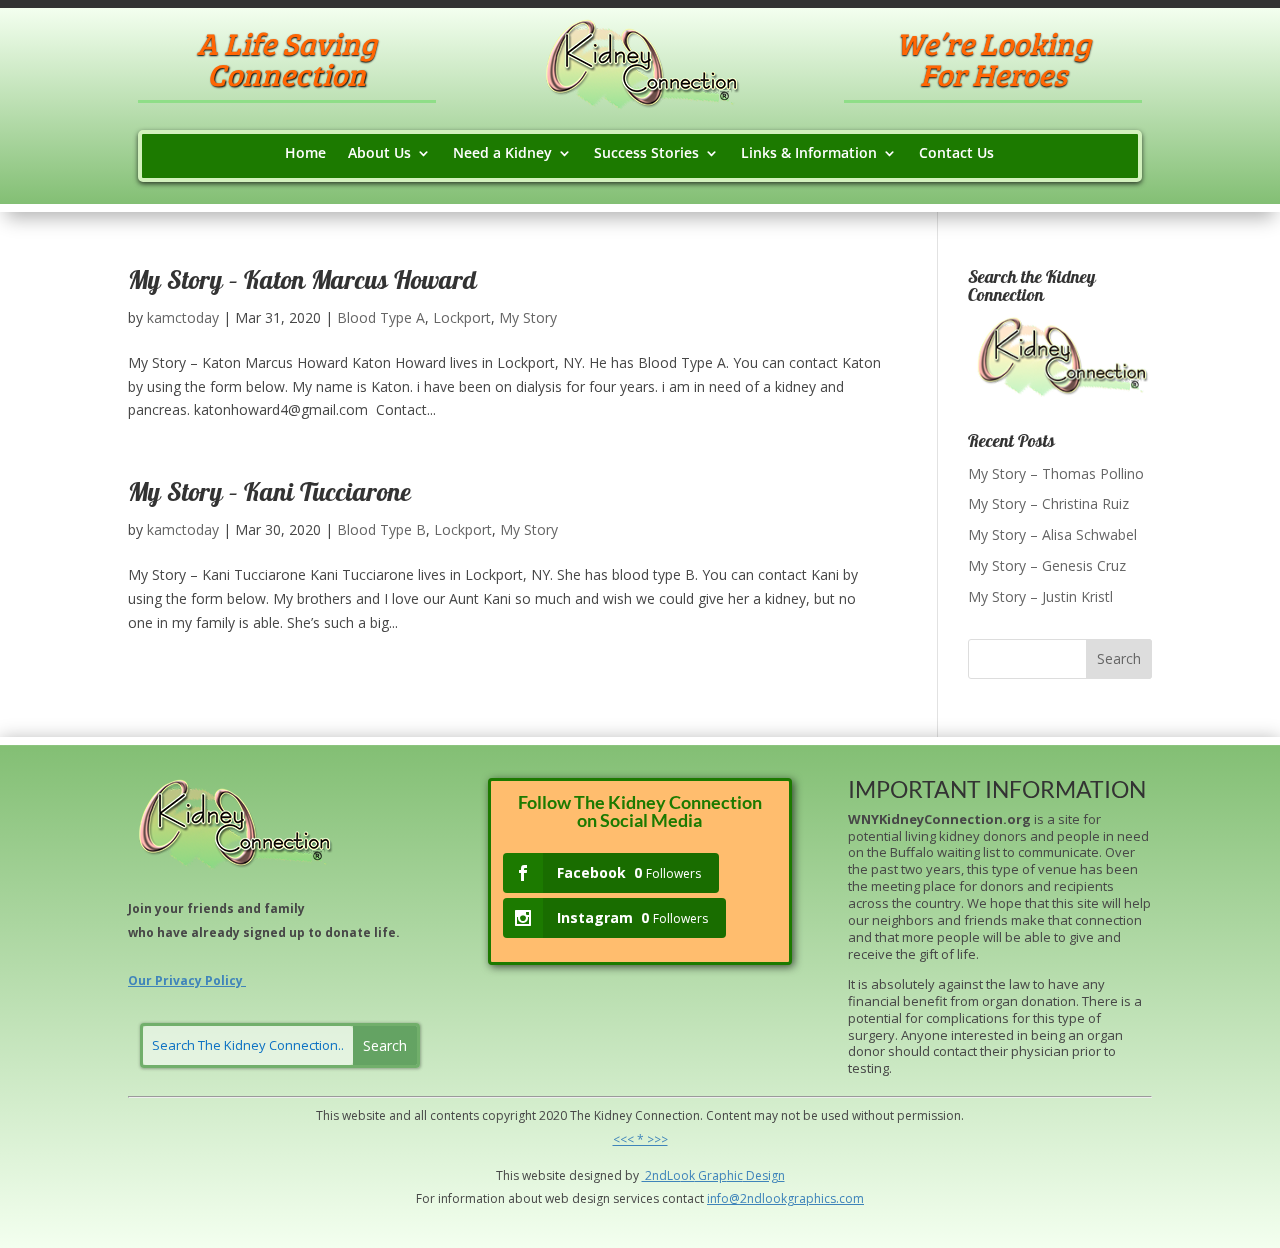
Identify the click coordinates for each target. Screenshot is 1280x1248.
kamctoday (183, 317)
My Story (528, 317)
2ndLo (661, 1175)
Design (764, 1175)
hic (735, 1175)
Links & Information (809, 154)
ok (688, 1175)
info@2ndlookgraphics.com (785, 1198)
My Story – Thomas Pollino (1056, 473)
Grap (711, 1175)
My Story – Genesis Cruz (1047, 565)
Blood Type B (381, 529)
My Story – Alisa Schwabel (1052, 534)
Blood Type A (381, 317)
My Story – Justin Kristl (1040, 596)
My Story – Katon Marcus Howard (302, 283)
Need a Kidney (502, 154)
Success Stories (646, 154)
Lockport (462, 317)
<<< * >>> (640, 1139)
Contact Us (956, 154)
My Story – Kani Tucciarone (269, 495)
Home (305, 154)
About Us (379, 154)
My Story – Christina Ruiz (1048, 503)
